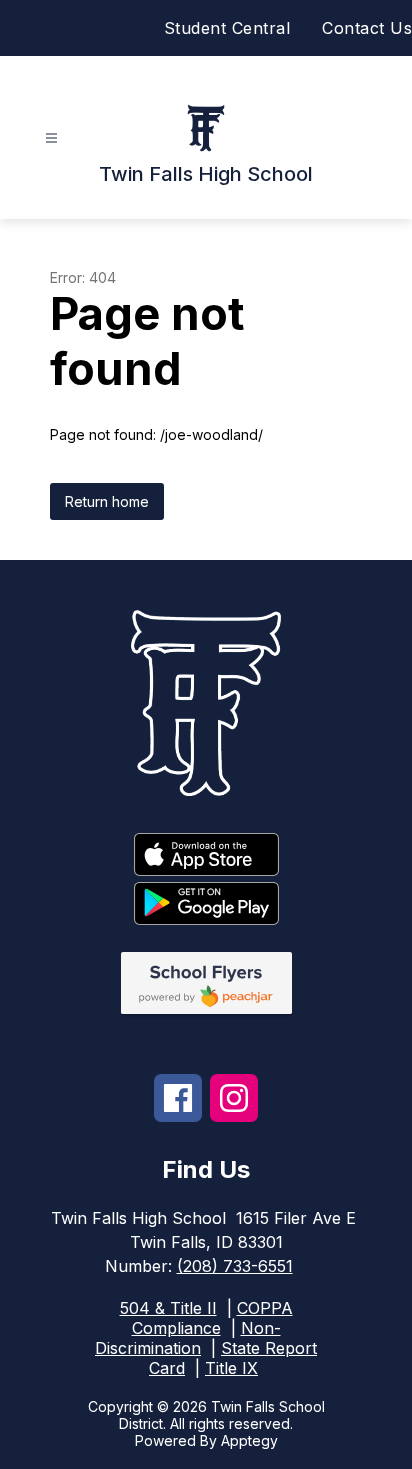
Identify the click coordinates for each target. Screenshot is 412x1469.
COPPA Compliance (212, 1318)
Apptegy (249, 1440)
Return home (107, 501)
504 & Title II (168, 1308)
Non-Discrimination (188, 1338)
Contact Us (367, 28)
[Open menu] (51, 138)
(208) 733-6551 (235, 1266)
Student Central (227, 28)
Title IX (231, 1368)
